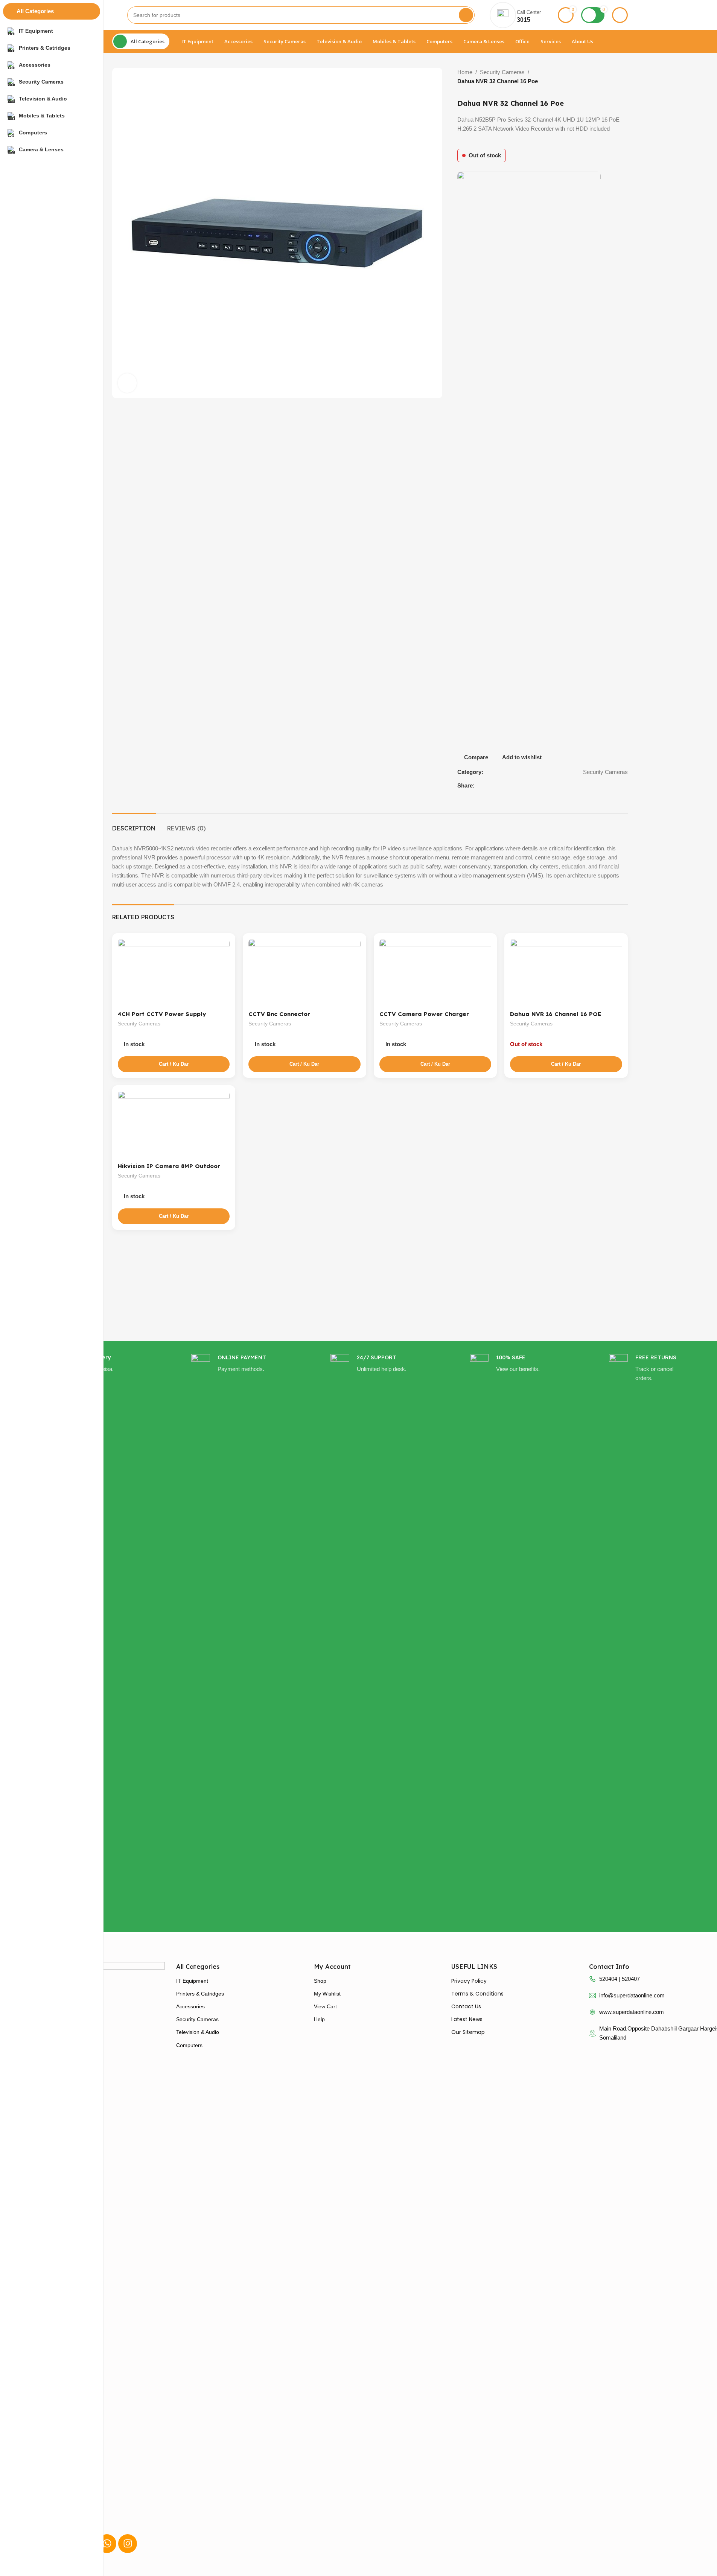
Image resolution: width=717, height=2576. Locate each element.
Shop (320, 1981)
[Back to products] (617, 77)
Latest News (467, 2019)
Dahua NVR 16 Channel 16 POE (556, 1014)
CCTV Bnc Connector (279, 1014)
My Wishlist (327, 1994)
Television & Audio (198, 2032)
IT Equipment (192, 1981)
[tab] (134, 825)
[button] (174, 1064)
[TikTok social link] (626, 785)
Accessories (190, 2006)
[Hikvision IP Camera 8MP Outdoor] (174, 1125)
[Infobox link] (231, 1636)
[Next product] (626, 77)
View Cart (325, 2006)
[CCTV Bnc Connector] (304, 973)
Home (465, 72)
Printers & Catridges (200, 1994)
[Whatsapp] (107, 2544)
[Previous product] (608, 77)
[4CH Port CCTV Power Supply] (174, 973)
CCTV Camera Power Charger (424, 1014)
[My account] (620, 15)
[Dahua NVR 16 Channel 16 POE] (566, 973)
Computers (189, 2045)
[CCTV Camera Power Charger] (435, 973)
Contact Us (466, 2006)
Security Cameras (502, 72)
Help (319, 2019)
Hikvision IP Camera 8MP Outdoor (169, 1166)
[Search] (466, 15)
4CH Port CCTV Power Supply (162, 1014)
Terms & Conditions (477, 1994)
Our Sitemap (468, 2032)
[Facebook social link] (617, 785)
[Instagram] (128, 2544)
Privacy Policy (469, 1981)
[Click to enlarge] (127, 383)
